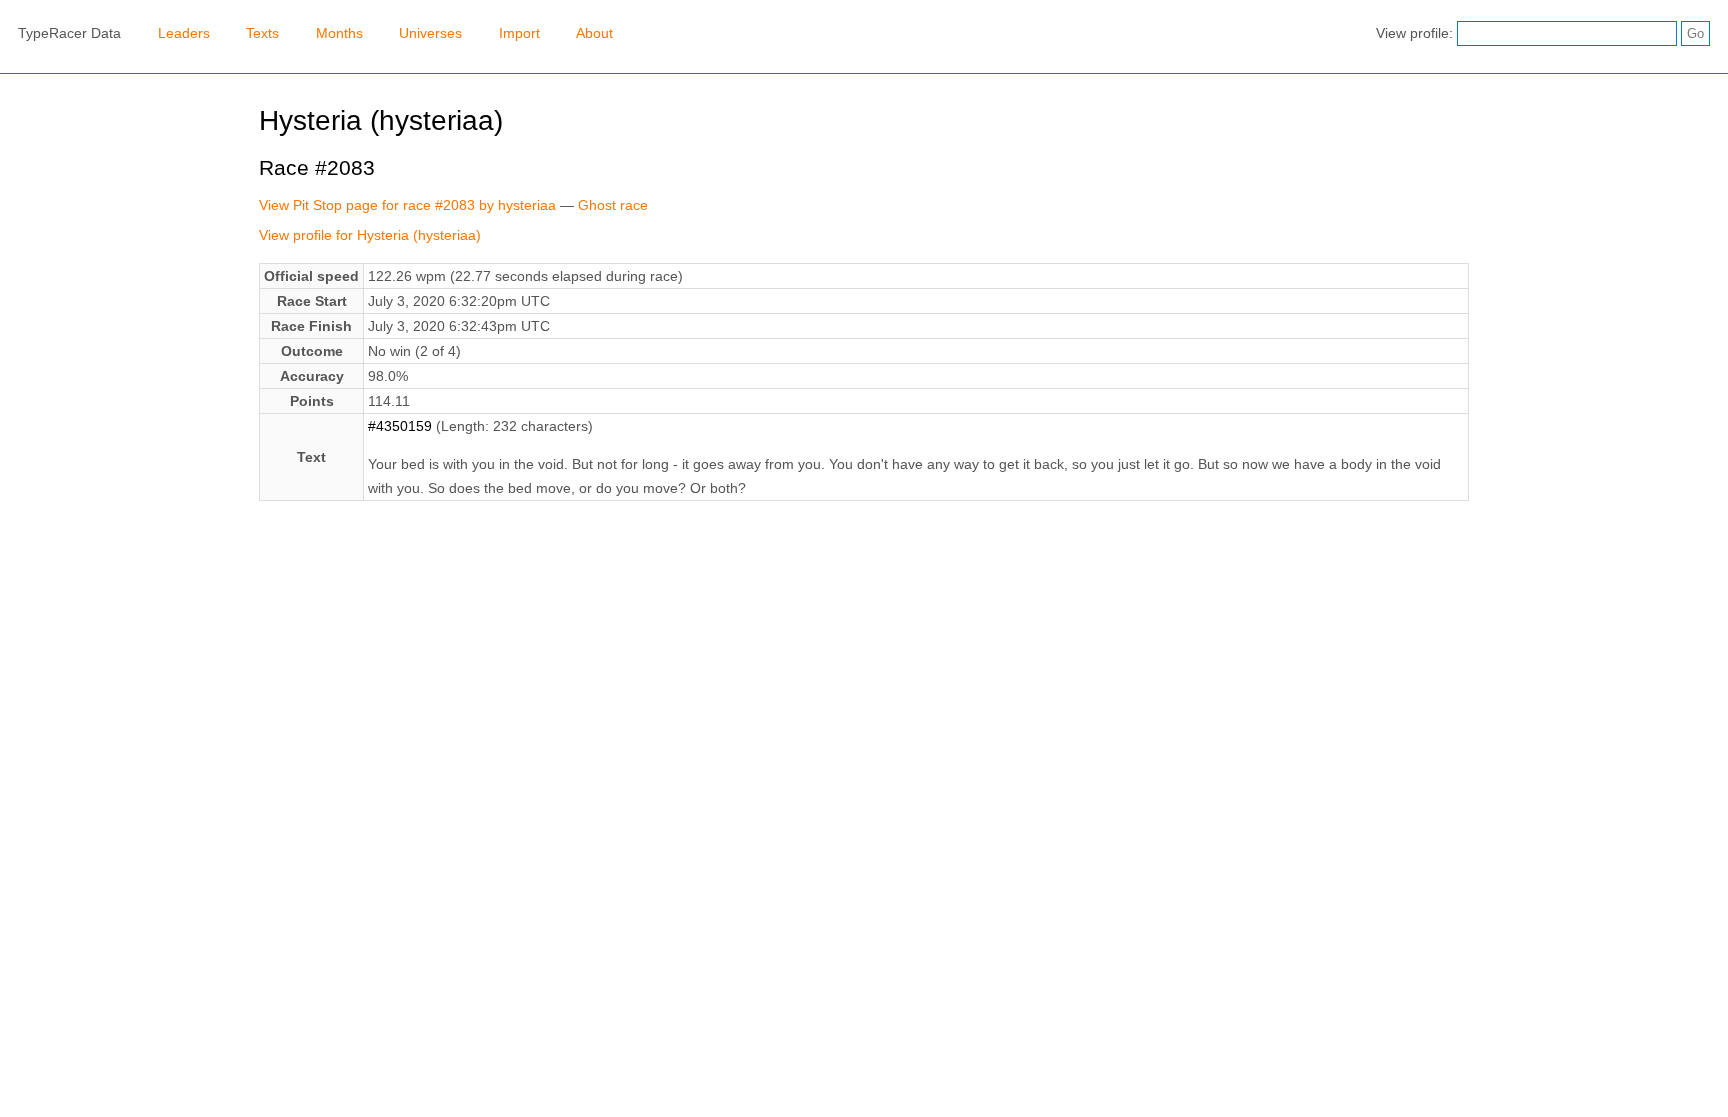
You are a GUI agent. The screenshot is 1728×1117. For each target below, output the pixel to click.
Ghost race (613, 205)
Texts (262, 33)
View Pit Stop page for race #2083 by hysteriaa (407, 205)
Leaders (184, 33)
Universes (430, 33)
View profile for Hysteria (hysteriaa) (370, 235)
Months (339, 33)
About (594, 33)
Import (519, 33)
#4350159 (400, 426)
